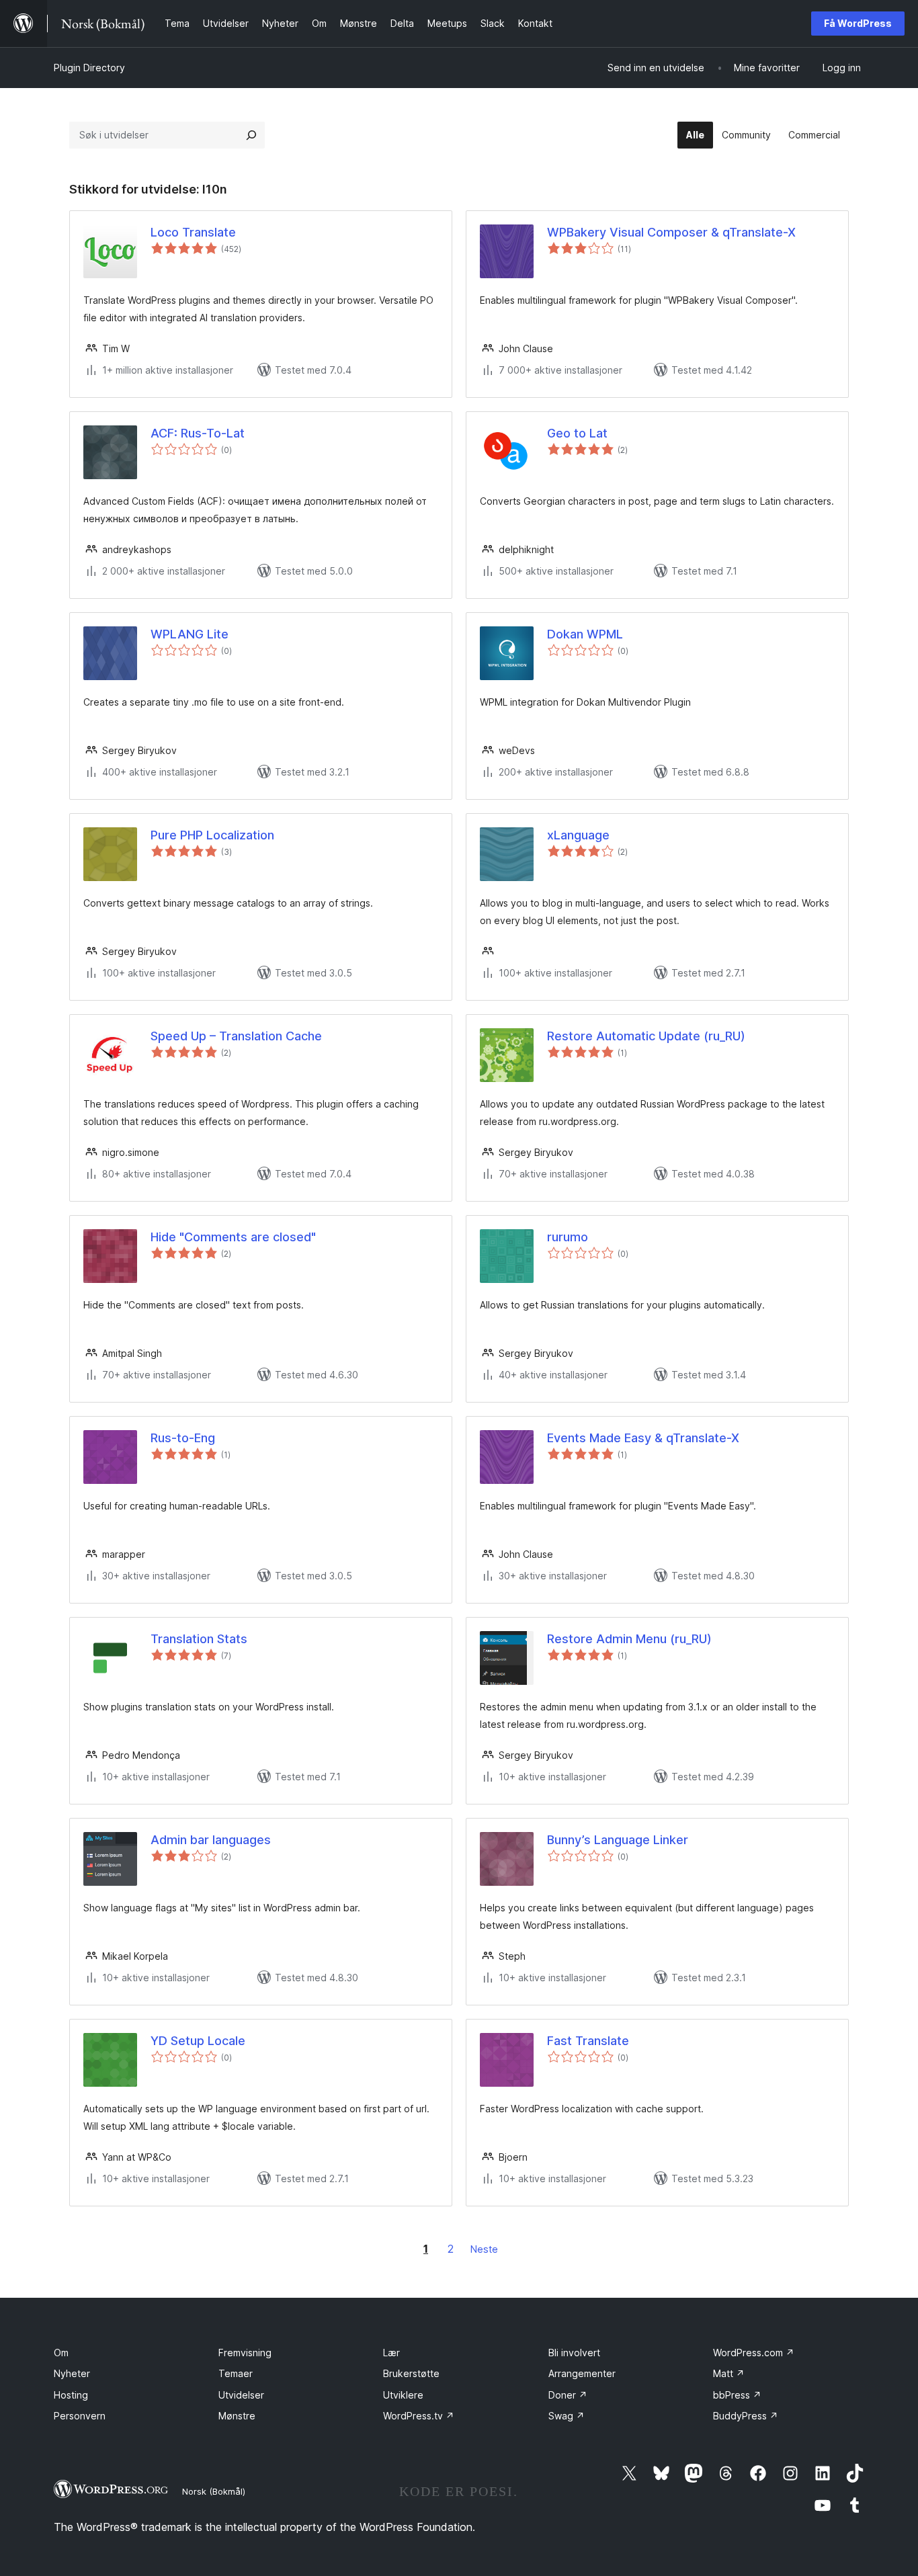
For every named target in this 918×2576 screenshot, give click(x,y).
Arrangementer (582, 2373)
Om (61, 2353)
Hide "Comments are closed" (233, 1237)
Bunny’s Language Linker (618, 1840)
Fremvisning (245, 2353)
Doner (568, 2395)
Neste (484, 2249)
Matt (729, 2373)
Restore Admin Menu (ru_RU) (629, 1639)
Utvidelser (241, 2395)
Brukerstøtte (411, 2373)
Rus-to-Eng (183, 1438)
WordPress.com (754, 2353)
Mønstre (237, 2416)
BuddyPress (746, 2416)
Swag (567, 2416)
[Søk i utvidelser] (251, 135)
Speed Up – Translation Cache (236, 1036)
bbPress (737, 2395)
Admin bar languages (211, 1840)
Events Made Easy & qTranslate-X (643, 1438)
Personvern (80, 2416)
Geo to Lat (577, 433)
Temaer (236, 2373)
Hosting (71, 2395)
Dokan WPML (585, 634)
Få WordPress (858, 23)
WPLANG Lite (190, 634)
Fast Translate (588, 2041)
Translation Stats (199, 1639)
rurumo (568, 1237)
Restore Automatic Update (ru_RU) (646, 1036)
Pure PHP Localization (212, 835)
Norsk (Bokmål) (214, 2491)
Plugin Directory (89, 68)
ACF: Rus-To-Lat (198, 433)
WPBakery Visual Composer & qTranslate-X (671, 232)
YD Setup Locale (198, 2041)
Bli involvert (574, 2353)
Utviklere (403, 2395)
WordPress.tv (419, 2416)
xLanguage (578, 835)
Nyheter (72, 2373)
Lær (391, 2353)
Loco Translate (193, 232)
